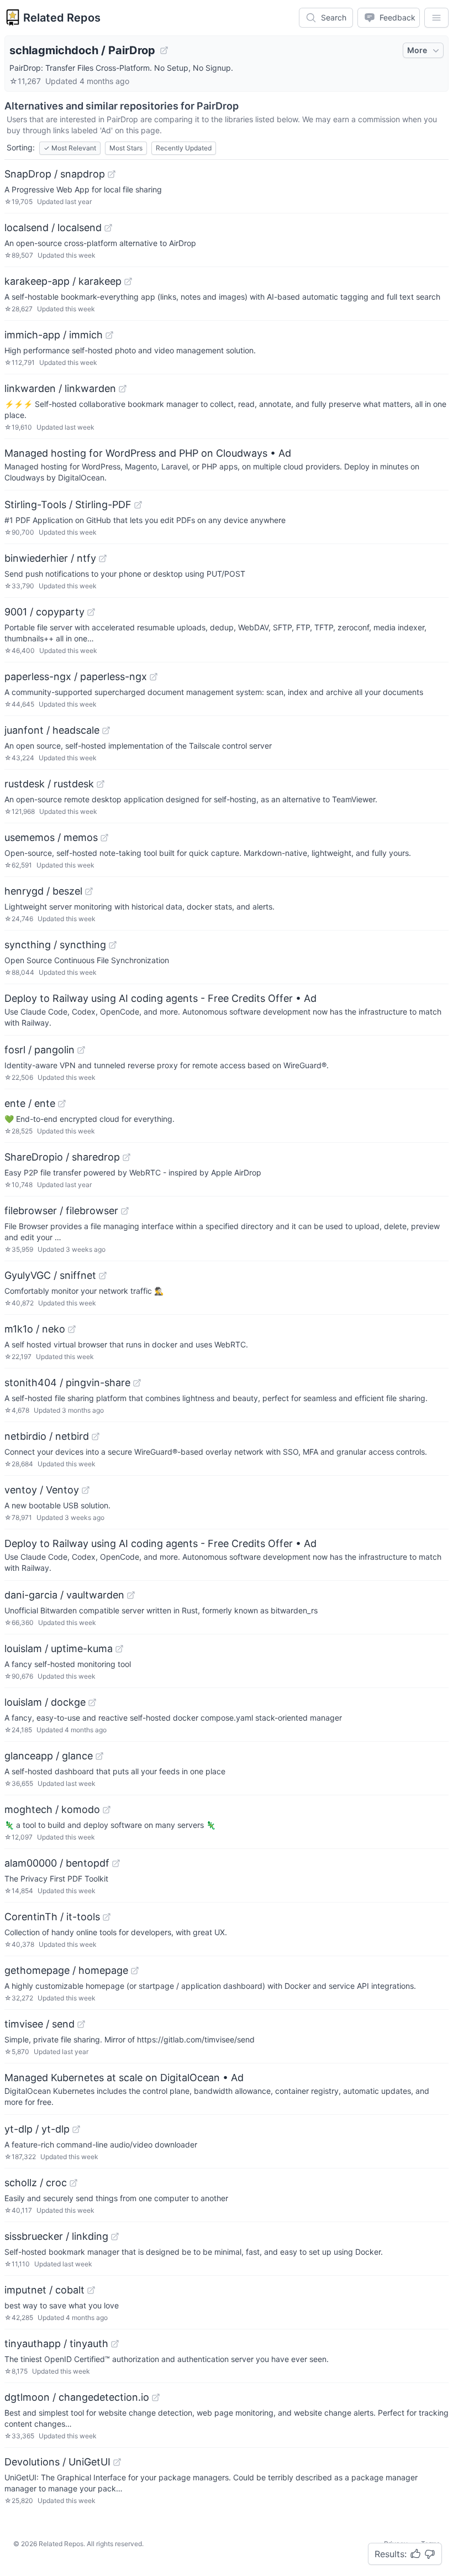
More (417, 50)
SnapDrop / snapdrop (55, 174)
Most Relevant (70, 148)
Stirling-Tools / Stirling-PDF (68, 505)
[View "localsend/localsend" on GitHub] (108, 228)
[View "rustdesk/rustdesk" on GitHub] (101, 784)
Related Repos (62, 18)
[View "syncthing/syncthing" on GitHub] (113, 945)
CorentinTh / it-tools (52, 1917)
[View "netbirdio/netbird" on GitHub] (96, 1436)
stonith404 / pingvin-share (67, 1383)
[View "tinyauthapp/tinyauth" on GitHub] (115, 2344)
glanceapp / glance (49, 1756)
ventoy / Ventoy (42, 1490)
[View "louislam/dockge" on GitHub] (92, 1702)
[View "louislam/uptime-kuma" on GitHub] (119, 1649)
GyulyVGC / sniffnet (50, 1275)
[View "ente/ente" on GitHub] (62, 1104)
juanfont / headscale (52, 730)
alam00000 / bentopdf (57, 1863)
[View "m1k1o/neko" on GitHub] (72, 1329)
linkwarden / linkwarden (60, 388)
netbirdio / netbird (47, 1436)
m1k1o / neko (35, 1329)
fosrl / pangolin (39, 1050)
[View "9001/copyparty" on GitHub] (91, 612)
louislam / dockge (45, 1702)
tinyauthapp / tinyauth (56, 2344)
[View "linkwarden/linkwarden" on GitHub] (123, 389)
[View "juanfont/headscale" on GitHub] (106, 730)
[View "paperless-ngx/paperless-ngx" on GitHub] (154, 677)
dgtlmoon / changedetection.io (77, 2397)
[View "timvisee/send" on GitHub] (81, 2024)
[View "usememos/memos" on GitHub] (104, 838)
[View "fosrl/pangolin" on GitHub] (81, 1050)
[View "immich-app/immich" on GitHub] (109, 335)
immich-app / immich (54, 335)
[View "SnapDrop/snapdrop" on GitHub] (112, 174)
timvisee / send (39, 2024)
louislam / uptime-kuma (59, 1648)
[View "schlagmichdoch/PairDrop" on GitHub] (164, 50)
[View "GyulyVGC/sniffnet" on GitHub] (103, 1276)
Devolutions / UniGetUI (57, 2462)
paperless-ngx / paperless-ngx (76, 676)
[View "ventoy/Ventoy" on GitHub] (86, 1490)
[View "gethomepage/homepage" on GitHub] (135, 1971)
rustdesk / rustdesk (49, 784)
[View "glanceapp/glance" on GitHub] (99, 1756)
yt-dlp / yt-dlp (37, 2129)
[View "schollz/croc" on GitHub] (73, 2183)
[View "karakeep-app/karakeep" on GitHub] (128, 281)
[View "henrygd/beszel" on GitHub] (89, 891)
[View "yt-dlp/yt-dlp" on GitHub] (76, 2129)
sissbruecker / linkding (56, 2236)
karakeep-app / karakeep (63, 281)
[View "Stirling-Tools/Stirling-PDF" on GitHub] (138, 505)
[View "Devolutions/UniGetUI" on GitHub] (117, 2462)
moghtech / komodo (52, 1809)
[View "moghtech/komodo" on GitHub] (107, 1810)
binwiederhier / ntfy (50, 558)
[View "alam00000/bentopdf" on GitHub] (116, 1863)
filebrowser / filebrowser (61, 1211)
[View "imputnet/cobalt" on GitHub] (91, 2290)
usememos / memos (51, 837)
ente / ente (30, 1103)
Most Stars (126, 148)
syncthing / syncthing (55, 945)
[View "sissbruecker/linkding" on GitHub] (115, 2237)
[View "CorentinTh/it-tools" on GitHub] (107, 1917)
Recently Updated (184, 148)
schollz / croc (36, 2183)
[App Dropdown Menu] (436, 18)
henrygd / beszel (43, 891)
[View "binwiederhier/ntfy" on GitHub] (103, 558)
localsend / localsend (53, 228)
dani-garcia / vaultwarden (64, 1595)
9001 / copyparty (44, 612)
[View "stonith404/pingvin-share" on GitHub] (137, 1383)
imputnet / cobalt (44, 2290)
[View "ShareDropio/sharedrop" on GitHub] (127, 1157)
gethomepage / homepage (66, 1970)
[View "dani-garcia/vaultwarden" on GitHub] (131, 1595)
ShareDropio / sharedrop (62, 1157)
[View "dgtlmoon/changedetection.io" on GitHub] (156, 2397)
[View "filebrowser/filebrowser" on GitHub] (125, 1211)
